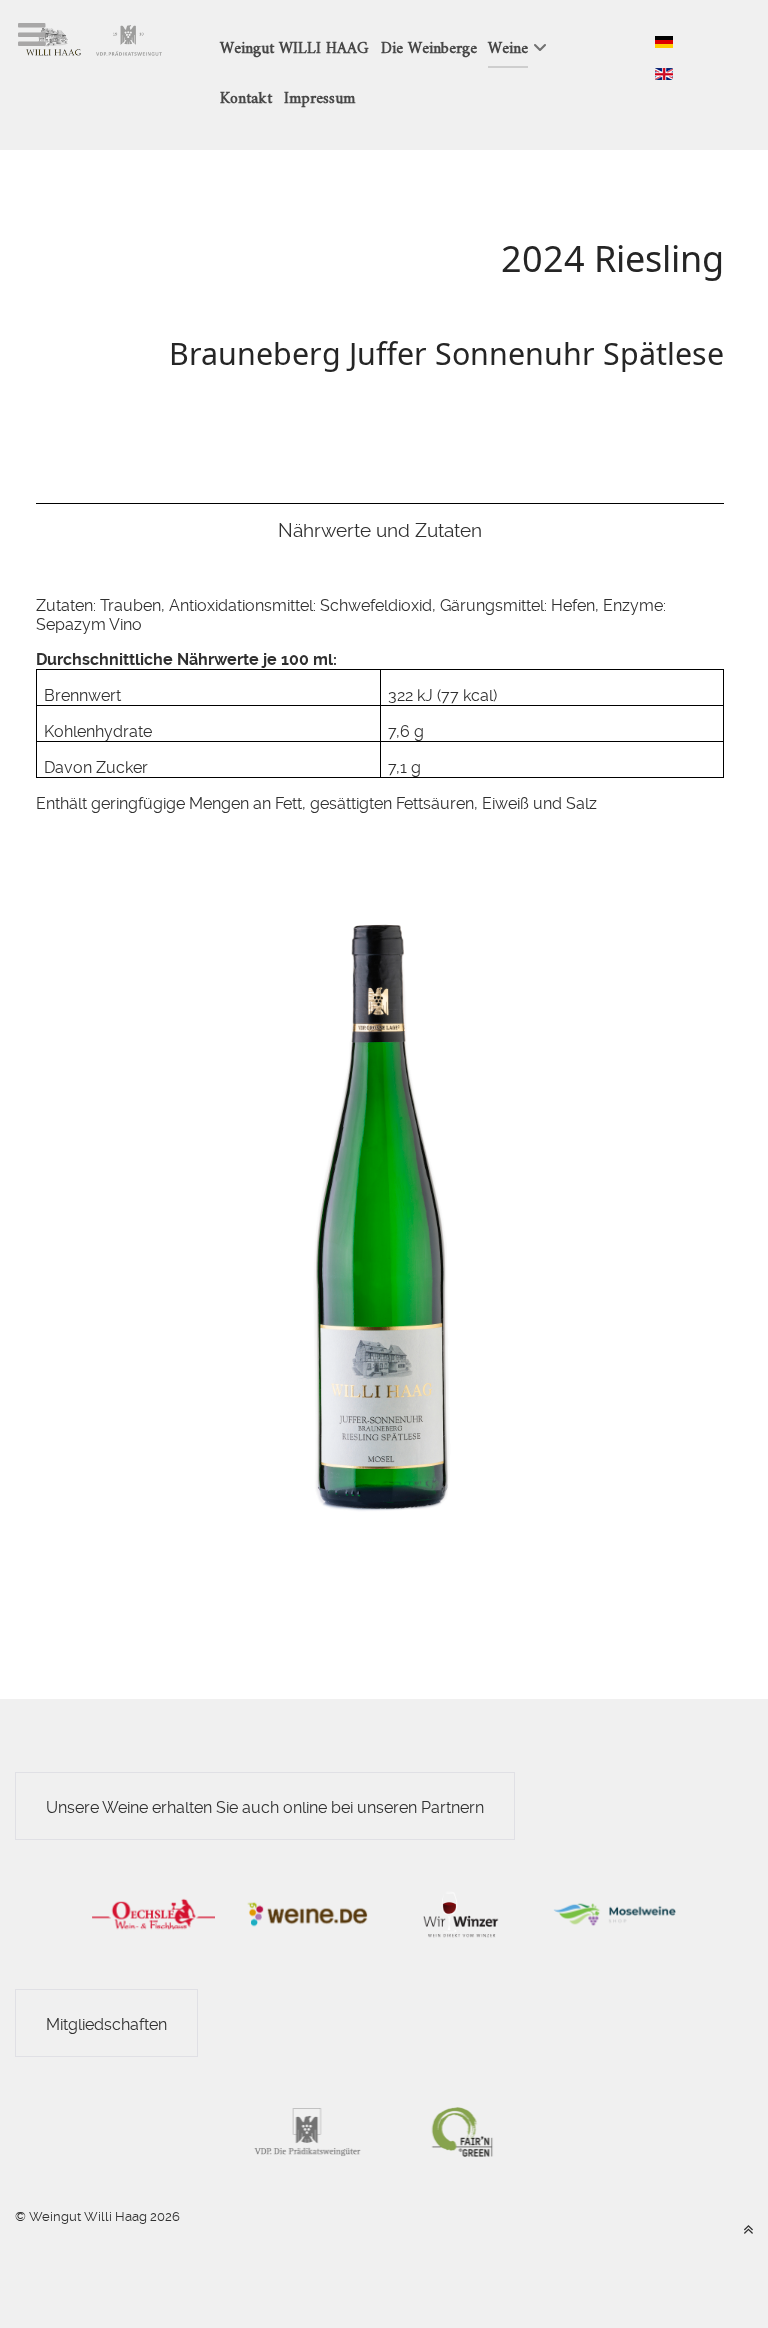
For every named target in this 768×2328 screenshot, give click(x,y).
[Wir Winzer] (461, 1913)
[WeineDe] (307, 1913)
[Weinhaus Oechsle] (154, 1913)
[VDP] (307, 2130)
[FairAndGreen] (461, 2130)
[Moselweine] (615, 1913)
